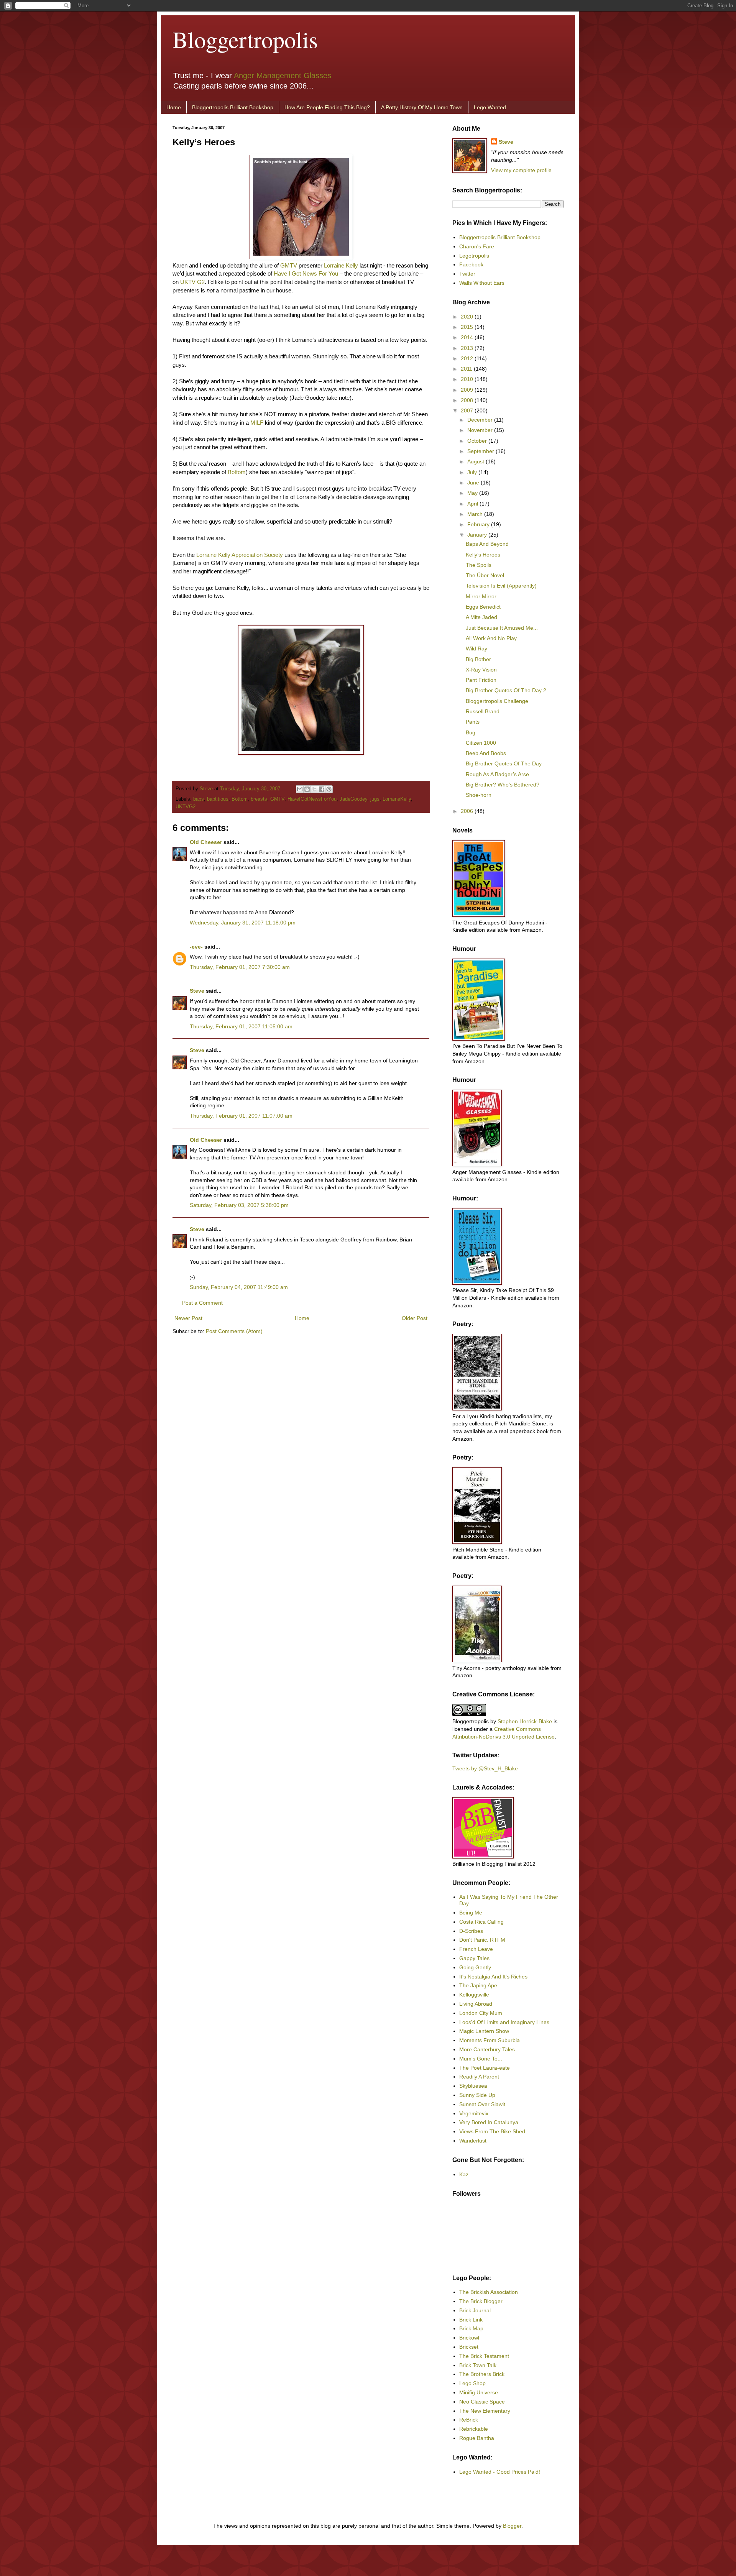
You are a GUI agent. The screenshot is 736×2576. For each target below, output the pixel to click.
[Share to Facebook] (322, 789)
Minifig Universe (479, 2392)
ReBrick (469, 2420)
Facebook (471, 264)
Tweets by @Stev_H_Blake (485, 1768)
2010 (468, 379)
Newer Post (188, 1318)
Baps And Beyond (487, 544)
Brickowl (469, 2338)
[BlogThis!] (307, 789)
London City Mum (481, 2013)
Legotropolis (474, 256)
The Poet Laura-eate (485, 2068)
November (481, 430)
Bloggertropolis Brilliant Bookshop (233, 107)
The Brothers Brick (482, 2374)
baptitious (218, 799)
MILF (257, 423)
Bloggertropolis (245, 39)
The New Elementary (485, 2411)
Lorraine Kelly (341, 265)
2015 (468, 327)
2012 (468, 358)
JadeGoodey (353, 799)
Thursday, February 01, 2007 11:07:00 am (241, 1116)
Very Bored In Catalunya (489, 2122)
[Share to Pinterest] (329, 789)
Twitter (467, 274)
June (474, 483)
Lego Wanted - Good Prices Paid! (500, 2472)
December (481, 420)
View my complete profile (521, 170)
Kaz (464, 2174)
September (481, 451)
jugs (375, 799)
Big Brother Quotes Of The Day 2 (506, 690)
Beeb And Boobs (486, 753)
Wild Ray (476, 649)
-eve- (196, 947)
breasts (259, 799)
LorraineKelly (397, 799)
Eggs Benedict (483, 607)
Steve (207, 789)
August (476, 461)
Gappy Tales (474, 1958)
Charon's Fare (477, 246)
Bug (471, 732)
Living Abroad (476, 2004)
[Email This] (300, 789)
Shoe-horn (479, 795)
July (473, 472)
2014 (468, 337)
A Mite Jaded (481, 617)
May (473, 493)
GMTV (289, 265)
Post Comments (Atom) (234, 1331)
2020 (468, 317)
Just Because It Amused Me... (502, 628)
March (476, 514)
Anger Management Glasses (283, 76)
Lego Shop (472, 2383)
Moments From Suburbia (490, 2040)
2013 (468, 348)
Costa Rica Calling (481, 1922)
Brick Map (471, 2328)
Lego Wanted (490, 107)
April (473, 504)
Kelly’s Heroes (483, 555)
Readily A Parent (479, 2077)
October (478, 441)
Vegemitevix (474, 2113)
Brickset (469, 2347)
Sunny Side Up (477, 2095)
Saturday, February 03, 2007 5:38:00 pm (239, 1205)
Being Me (471, 1913)
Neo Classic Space (482, 2402)
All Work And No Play (491, 638)
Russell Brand (483, 711)
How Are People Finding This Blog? (327, 107)
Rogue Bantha (477, 2438)
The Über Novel (485, 575)
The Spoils (479, 565)
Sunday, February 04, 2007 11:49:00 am (239, 1287)
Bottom (237, 472)
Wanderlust (473, 2141)
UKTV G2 (192, 282)
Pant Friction (481, 680)
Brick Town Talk (478, 2365)
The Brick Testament (484, 2356)
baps (199, 799)
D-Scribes (471, 1931)
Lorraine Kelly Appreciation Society (240, 555)
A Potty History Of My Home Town (422, 107)
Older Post (415, 1318)
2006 (468, 811)
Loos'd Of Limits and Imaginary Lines (504, 2022)
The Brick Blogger (481, 2301)
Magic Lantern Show (484, 2031)
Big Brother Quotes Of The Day (504, 763)
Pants (473, 722)
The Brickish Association (489, 2292)
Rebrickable (474, 2429)
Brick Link (471, 2320)
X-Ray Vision (481, 670)
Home (174, 107)
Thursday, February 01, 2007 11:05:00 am (241, 1026)
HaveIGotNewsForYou (312, 799)
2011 (467, 369)
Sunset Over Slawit (482, 2104)
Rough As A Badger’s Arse (497, 774)
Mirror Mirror (481, 596)
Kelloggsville (474, 1995)
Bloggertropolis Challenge (497, 701)
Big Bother (478, 659)
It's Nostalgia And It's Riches (493, 1977)
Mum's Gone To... (481, 2059)
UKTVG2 (186, 807)
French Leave (476, 1949)
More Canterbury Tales (487, 2049)
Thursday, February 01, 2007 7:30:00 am (240, 967)
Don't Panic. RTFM (482, 1940)
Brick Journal (475, 2310)
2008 (468, 400)
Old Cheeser (206, 842)
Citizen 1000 (481, 743)
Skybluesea (473, 2086)
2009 (468, 390)
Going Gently (475, 1967)
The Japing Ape (478, 1985)
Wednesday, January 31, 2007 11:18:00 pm (243, 923)
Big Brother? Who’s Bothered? (503, 785)
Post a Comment (202, 1303)
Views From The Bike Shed (492, 2131)
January (478, 535)
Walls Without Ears (482, 283)
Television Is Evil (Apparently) (501, 586)
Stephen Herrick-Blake (525, 1721)
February (479, 524)
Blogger (512, 2526)
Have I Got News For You (306, 273)
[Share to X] (314, 789)
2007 (468, 410)
